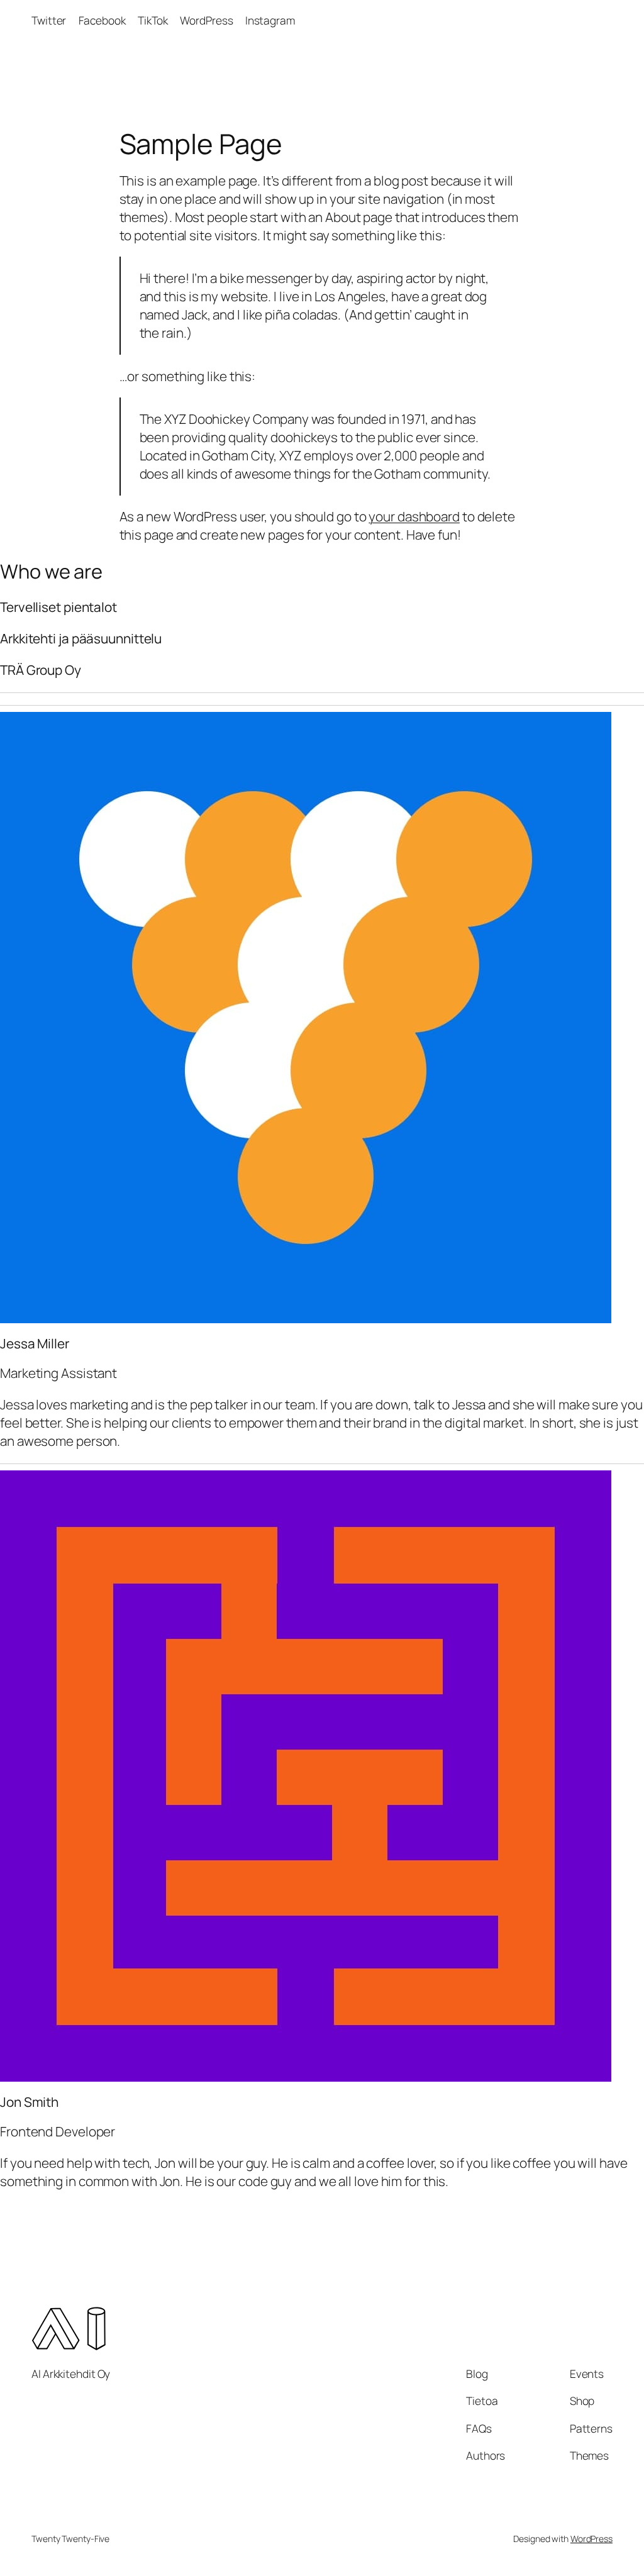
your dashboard (414, 516)
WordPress (591, 2539)
